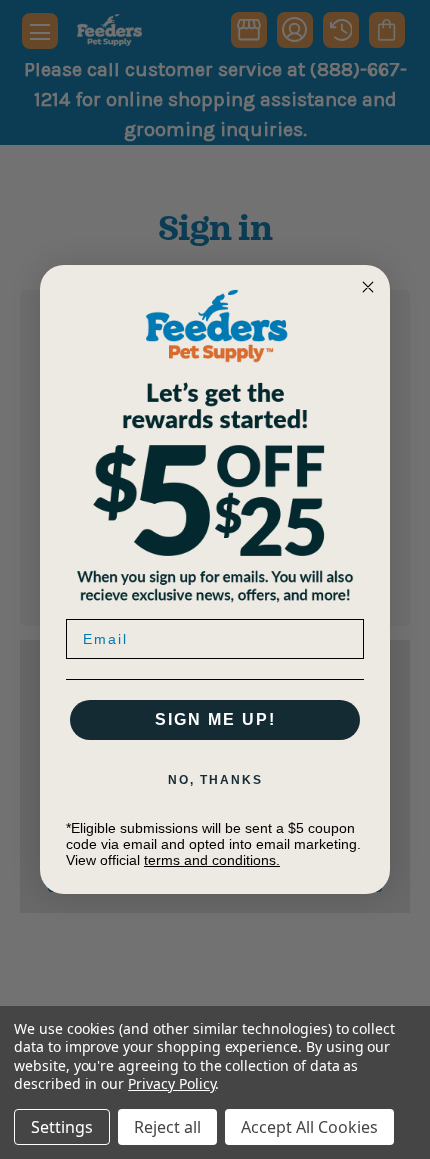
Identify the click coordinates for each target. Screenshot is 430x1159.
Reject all (167, 1127)
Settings (62, 1127)
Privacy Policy (171, 1083)
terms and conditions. (212, 860)
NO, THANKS (215, 780)
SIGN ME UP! (215, 719)
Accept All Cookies (309, 1127)
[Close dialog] (368, 287)
